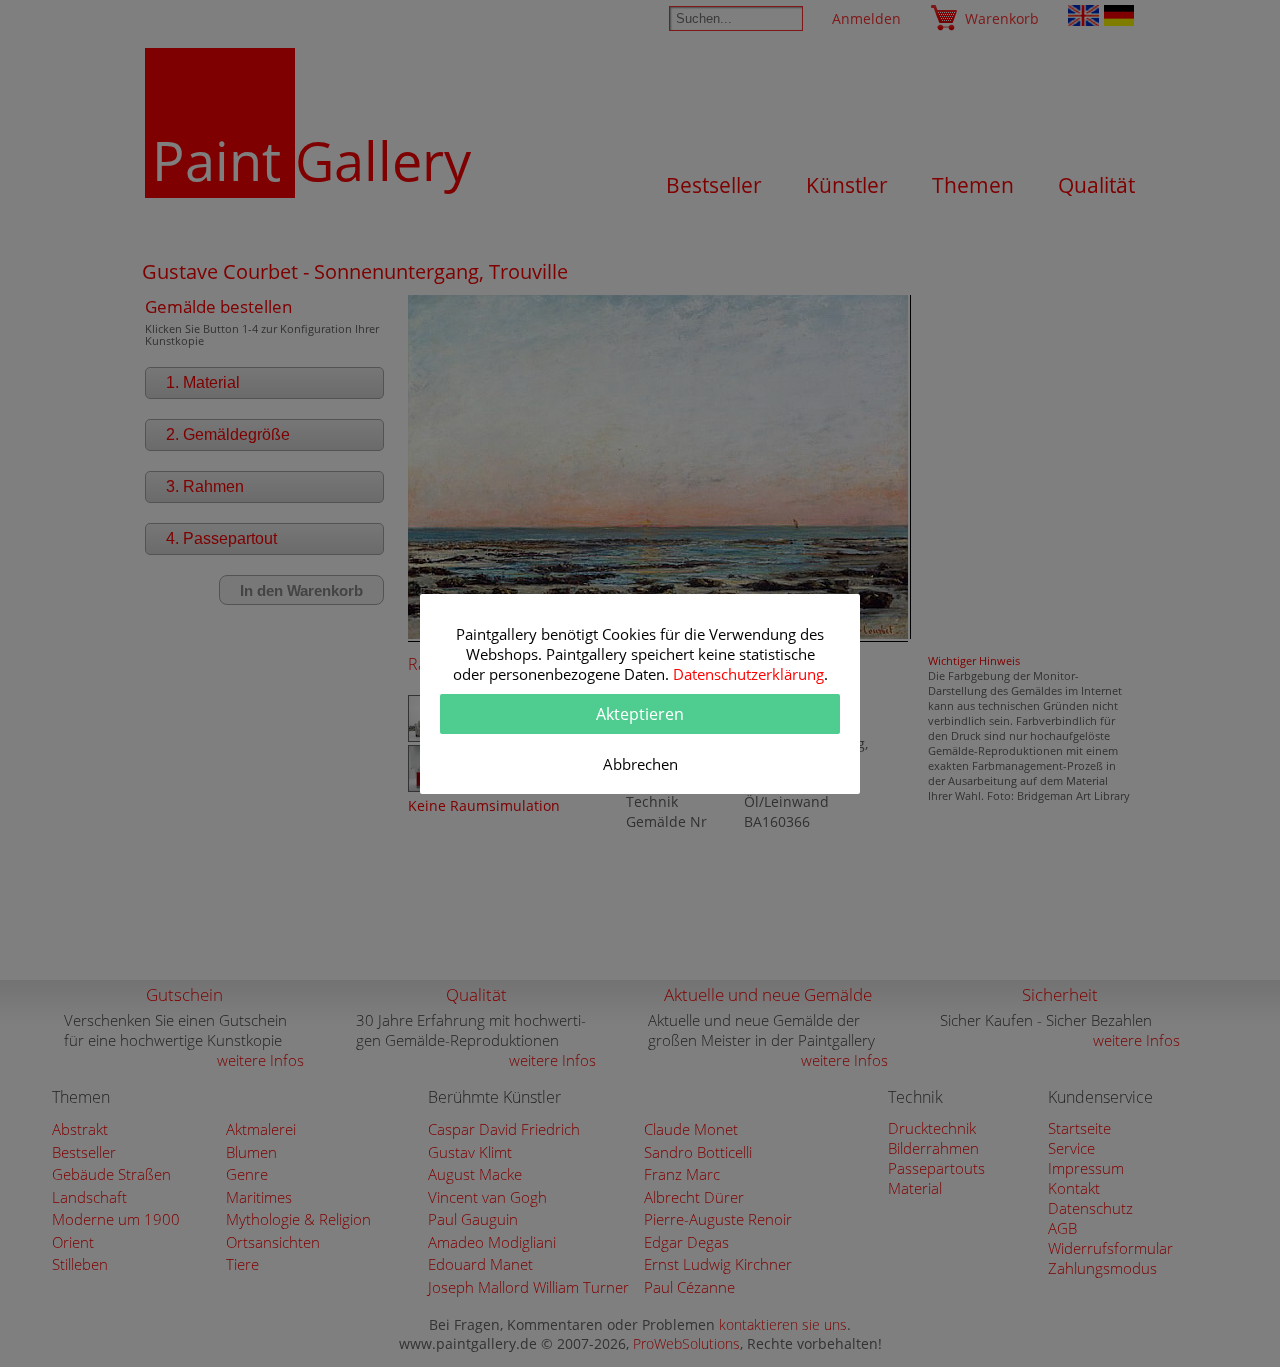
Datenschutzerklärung (748, 674)
